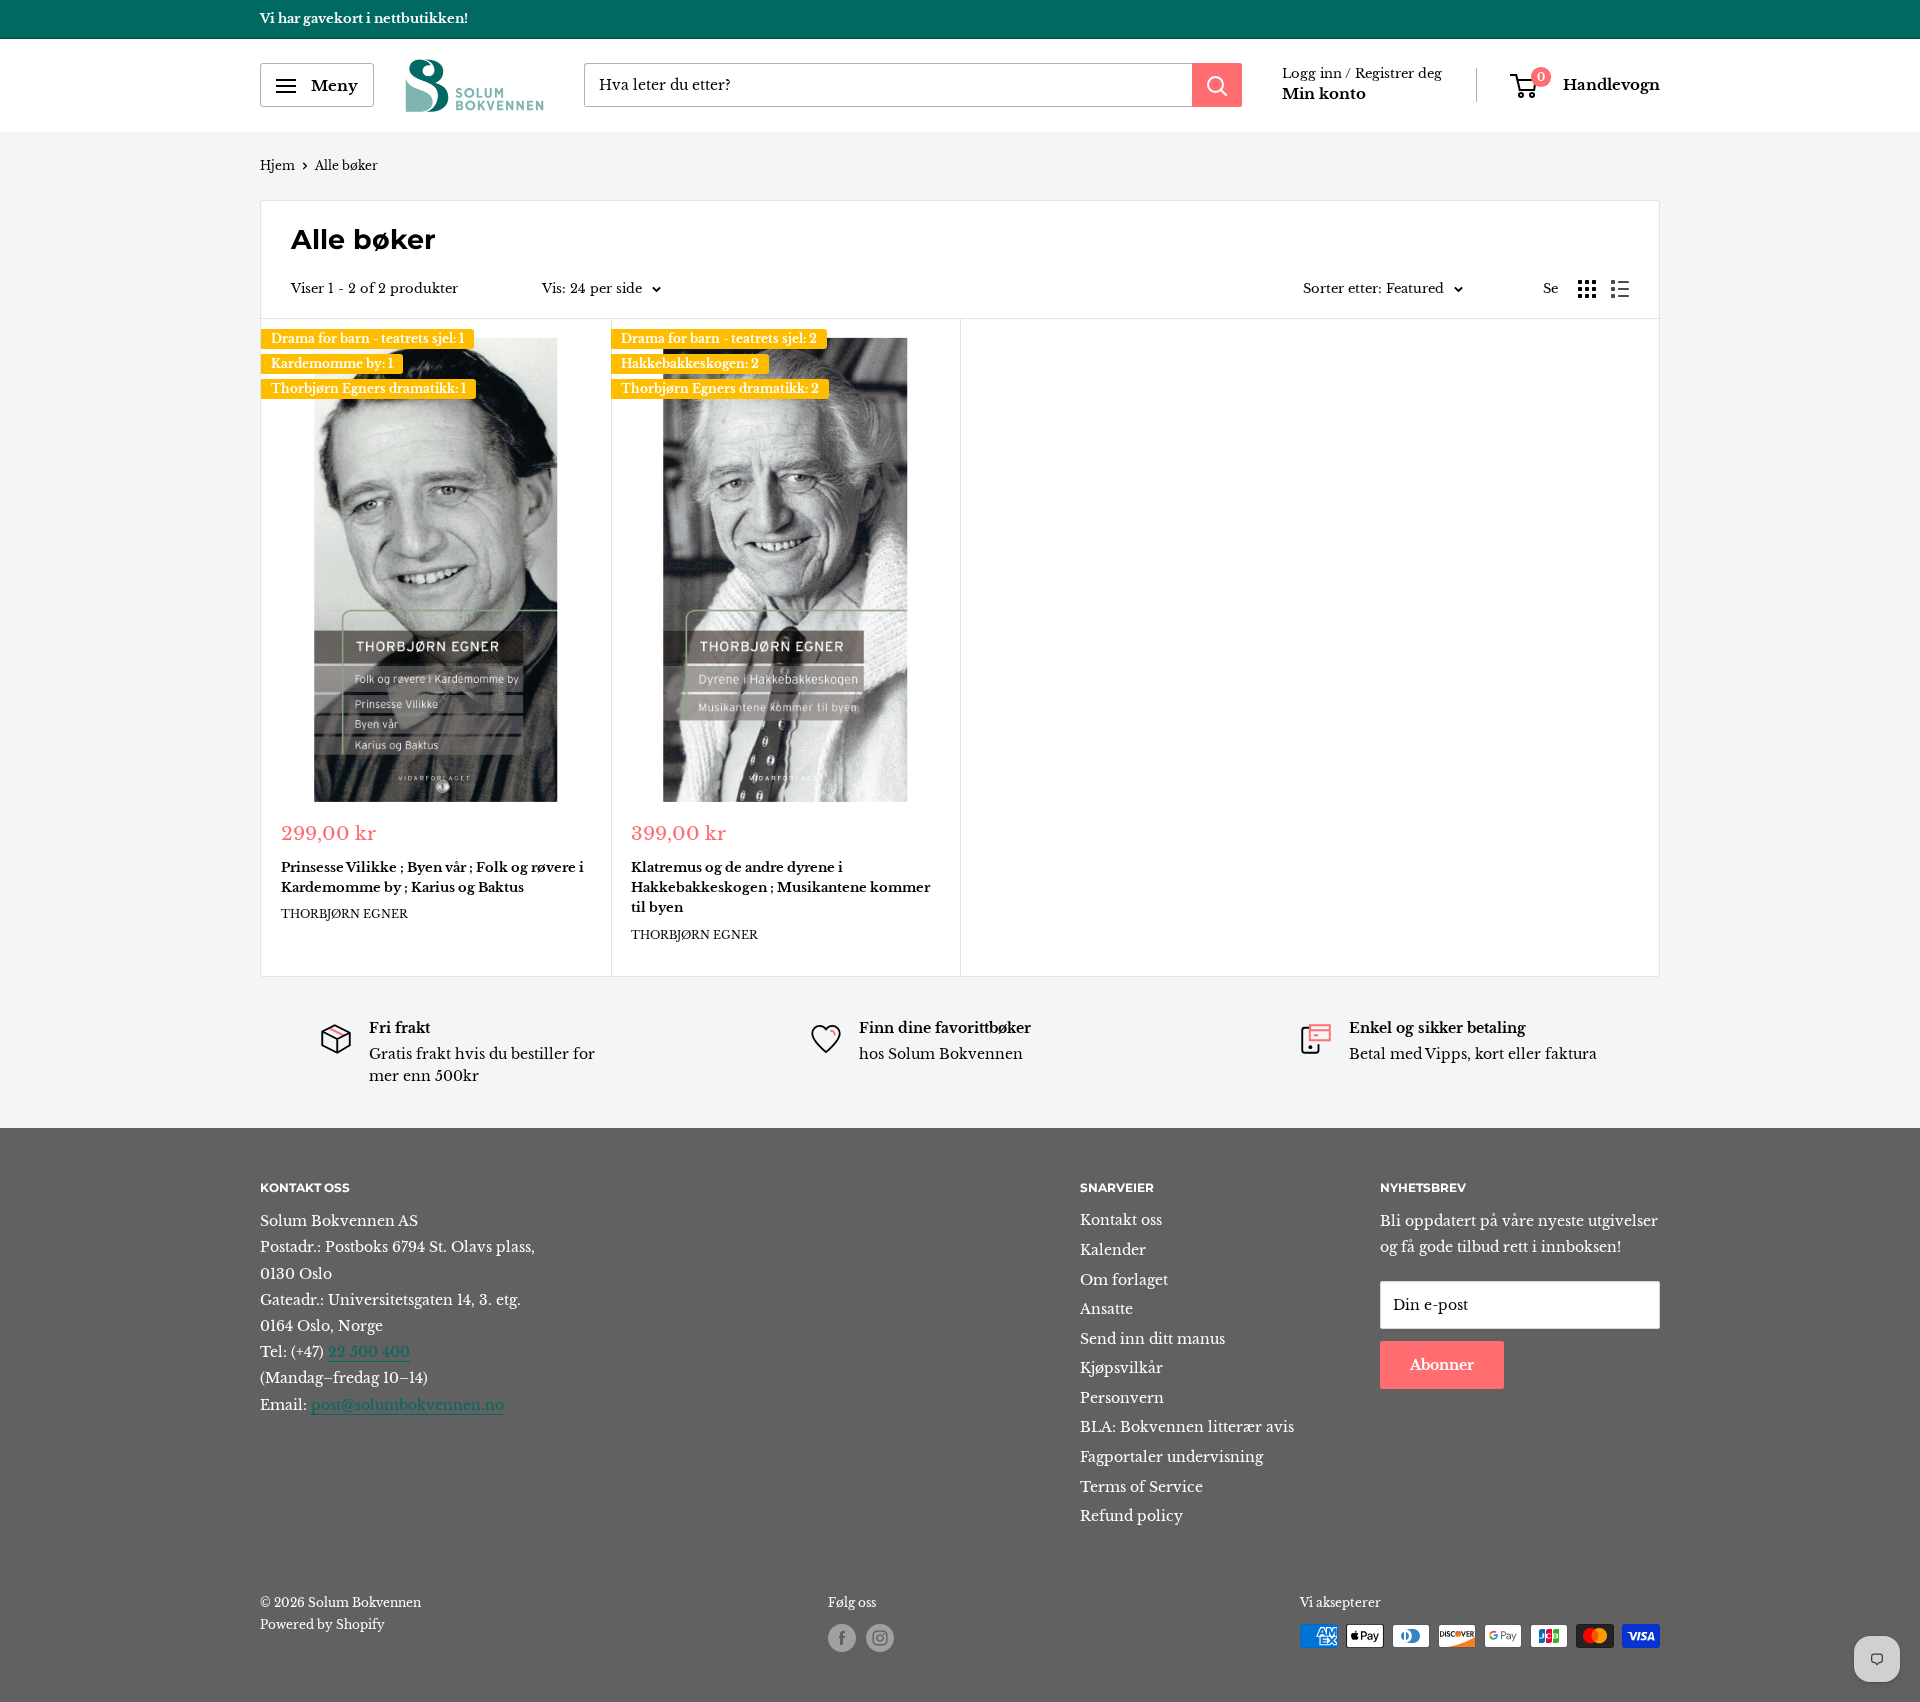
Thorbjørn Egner (344, 914)
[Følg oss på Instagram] (880, 1638)
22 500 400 (369, 1352)
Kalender (1113, 1250)
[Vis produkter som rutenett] (1587, 289)
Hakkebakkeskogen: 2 (690, 363)
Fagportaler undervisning (1171, 1457)
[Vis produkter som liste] (1620, 289)
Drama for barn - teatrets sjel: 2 (719, 338)
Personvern (1122, 1398)
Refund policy (1131, 1516)
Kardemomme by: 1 (332, 363)
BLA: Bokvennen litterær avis (1187, 1427)
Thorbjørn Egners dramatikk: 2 (720, 388)
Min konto (1324, 94)
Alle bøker (346, 165)
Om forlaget (1124, 1280)
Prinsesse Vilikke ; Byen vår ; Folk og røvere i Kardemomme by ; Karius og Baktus (432, 877)
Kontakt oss (1121, 1220)
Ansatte (1106, 1309)
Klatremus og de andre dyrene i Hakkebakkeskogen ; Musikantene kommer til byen (780, 887)
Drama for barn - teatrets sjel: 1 (367, 338)
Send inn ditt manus (1152, 1339)
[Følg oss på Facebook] (842, 1638)
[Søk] (1217, 86)
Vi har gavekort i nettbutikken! (364, 18)
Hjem (277, 165)
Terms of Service (1141, 1487)
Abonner (1442, 1365)
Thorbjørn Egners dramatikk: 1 (368, 388)
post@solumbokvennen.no (407, 1405)
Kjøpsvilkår (1121, 1368)
